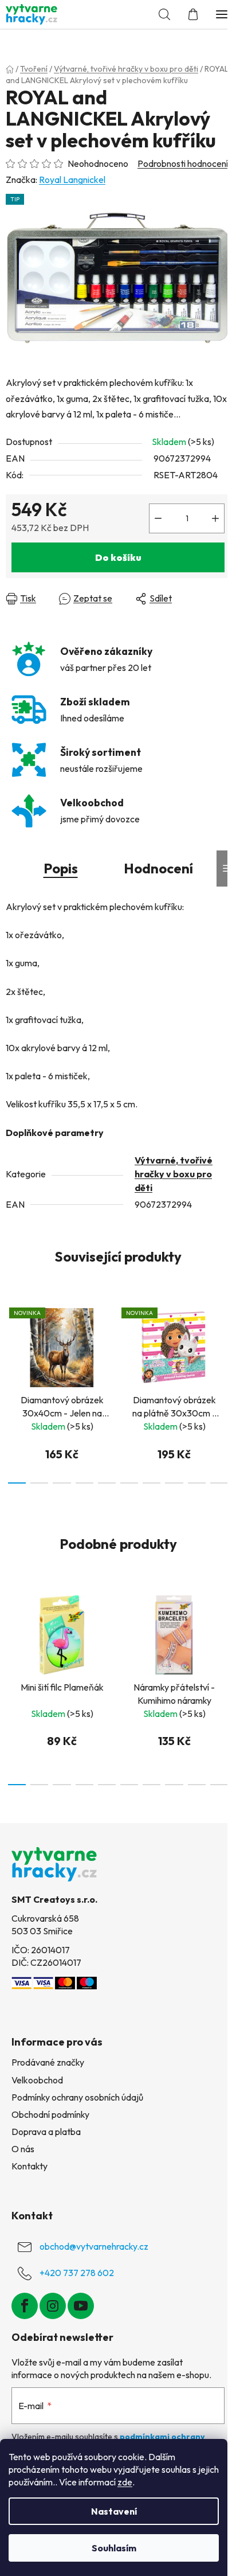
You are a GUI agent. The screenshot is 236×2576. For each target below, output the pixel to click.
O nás (23, 2149)
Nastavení (114, 2511)
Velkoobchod (37, 2080)
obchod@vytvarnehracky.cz (94, 2246)
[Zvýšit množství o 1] (215, 518)
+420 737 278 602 (77, 2273)
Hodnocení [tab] (158, 868)
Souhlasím (114, 2548)
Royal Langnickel (72, 179)
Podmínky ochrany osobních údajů (77, 2097)
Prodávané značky (48, 2062)
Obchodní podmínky (50, 2114)
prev (12, 1341)
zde (125, 2482)
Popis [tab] (61, 868)
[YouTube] (81, 2306)
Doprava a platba (46, 2132)
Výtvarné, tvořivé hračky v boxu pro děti (174, 1174)
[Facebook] (25, 2306)
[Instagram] (53, 2306)
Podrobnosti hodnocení (183, 163)
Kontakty (29, 2166)
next (224, 1341)
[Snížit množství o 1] (158, 518)
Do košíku (118, 557)
